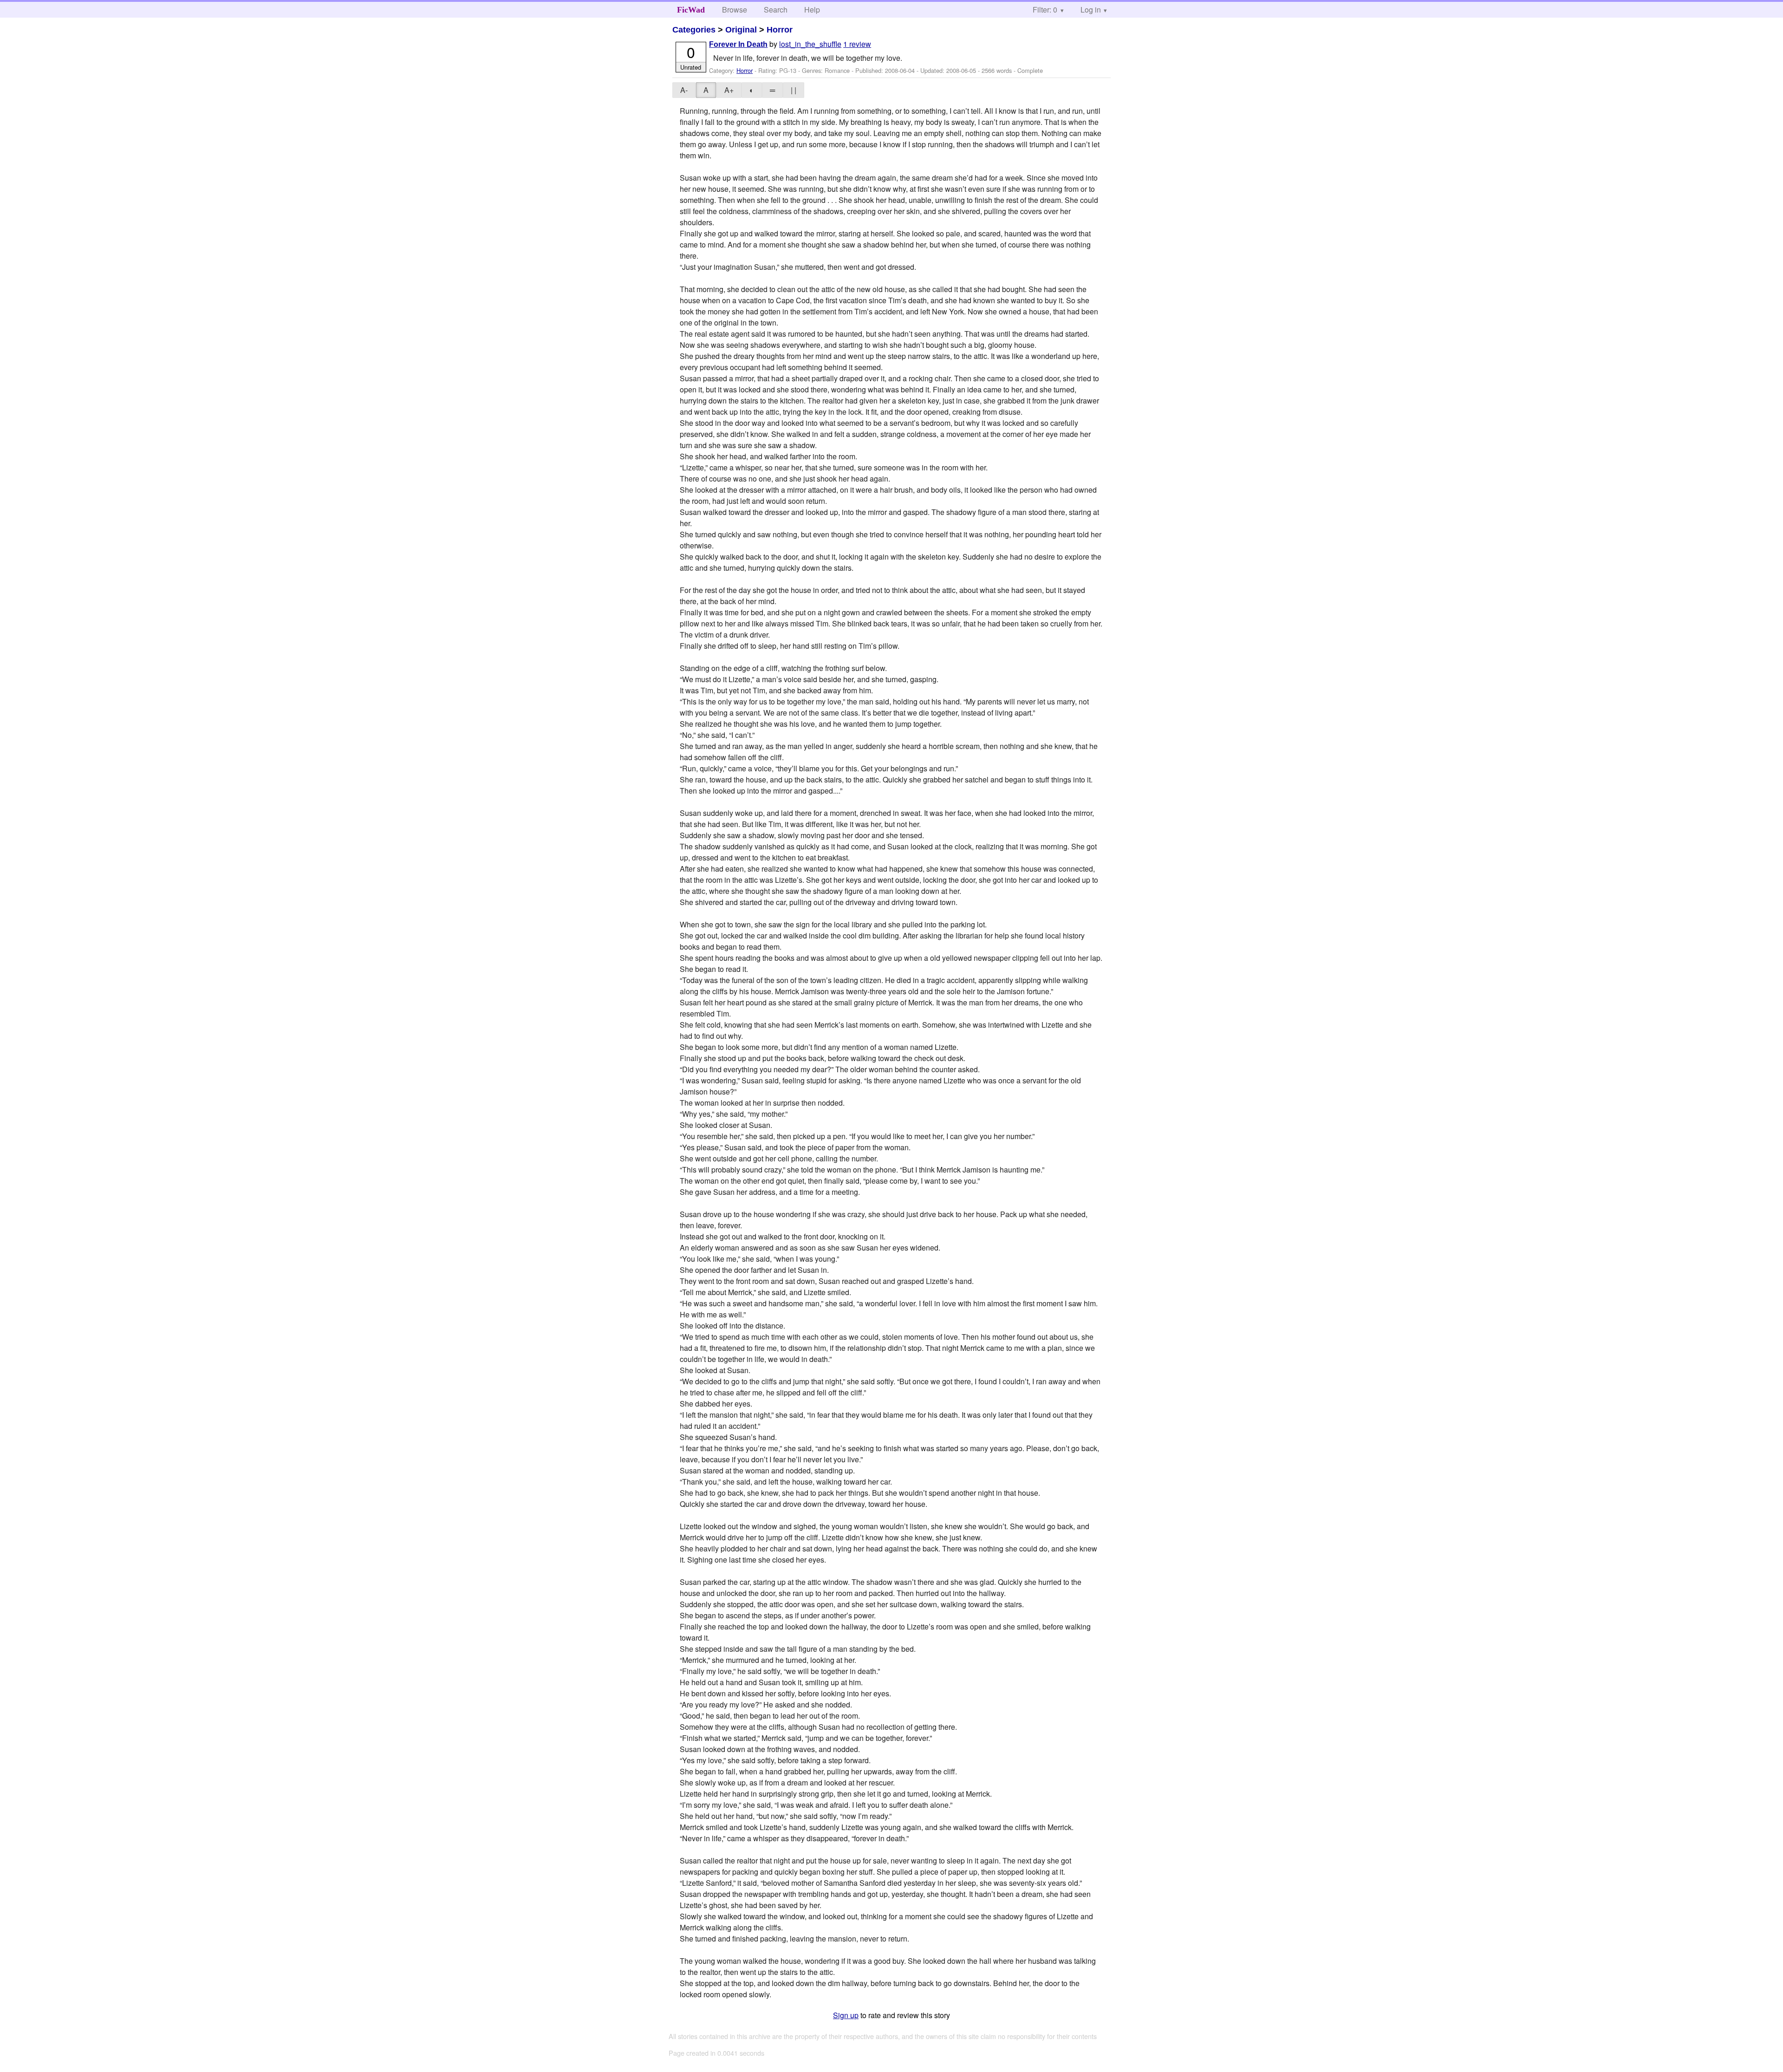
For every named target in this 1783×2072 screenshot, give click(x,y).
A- (684, 90)
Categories (694, 30)
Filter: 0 (1045, 10)
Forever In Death (738, 44)
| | (794, 90)
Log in (1091, 10)
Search (776, 10)
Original (741, 30)
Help (812, 10)
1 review (857, 44)
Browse (735, 10)
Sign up (846, 2015)
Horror (780, 30)
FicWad (691, 10)
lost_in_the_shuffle (810, 44)
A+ (729, 90)
